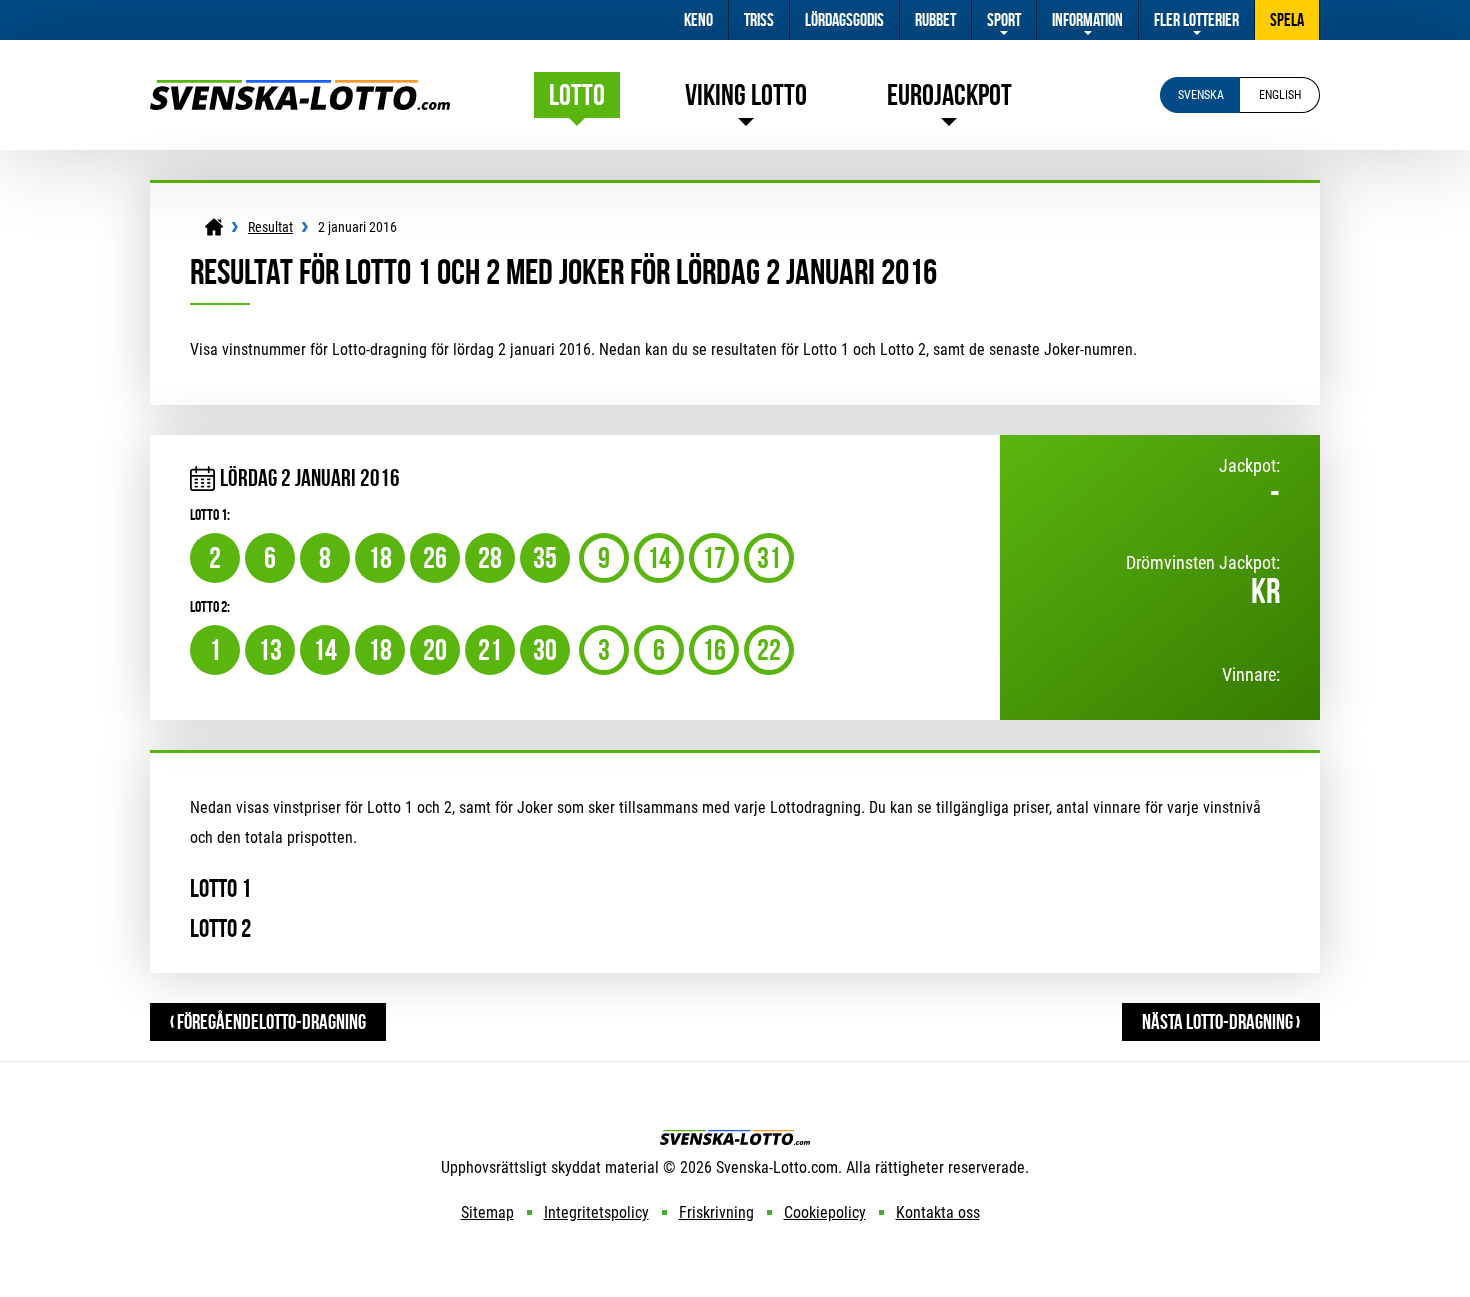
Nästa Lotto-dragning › (1221, 1021)
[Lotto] (214, 227)
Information (1087, 20)
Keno (698, 20)
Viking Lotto (746, 94)
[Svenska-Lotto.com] (300, 89)
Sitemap (487, 1212)
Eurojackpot (949, 94)
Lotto (577, 94)
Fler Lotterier (1196, 20)
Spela (1287, 20)
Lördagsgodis (844, 20)
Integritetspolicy (596, 1212)
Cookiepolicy (825, 1212)
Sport (1004, 20)
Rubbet (935, 20)
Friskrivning (716, 1212)
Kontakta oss (938, 1212)
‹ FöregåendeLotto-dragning (268, 1021)
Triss (759, 20)
